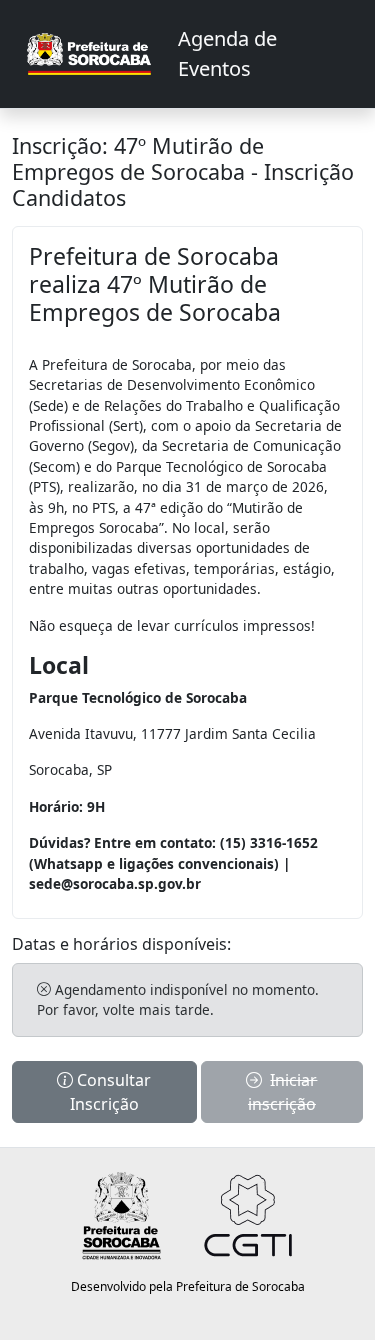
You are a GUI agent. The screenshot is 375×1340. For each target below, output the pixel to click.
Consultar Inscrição (111, 1092)
